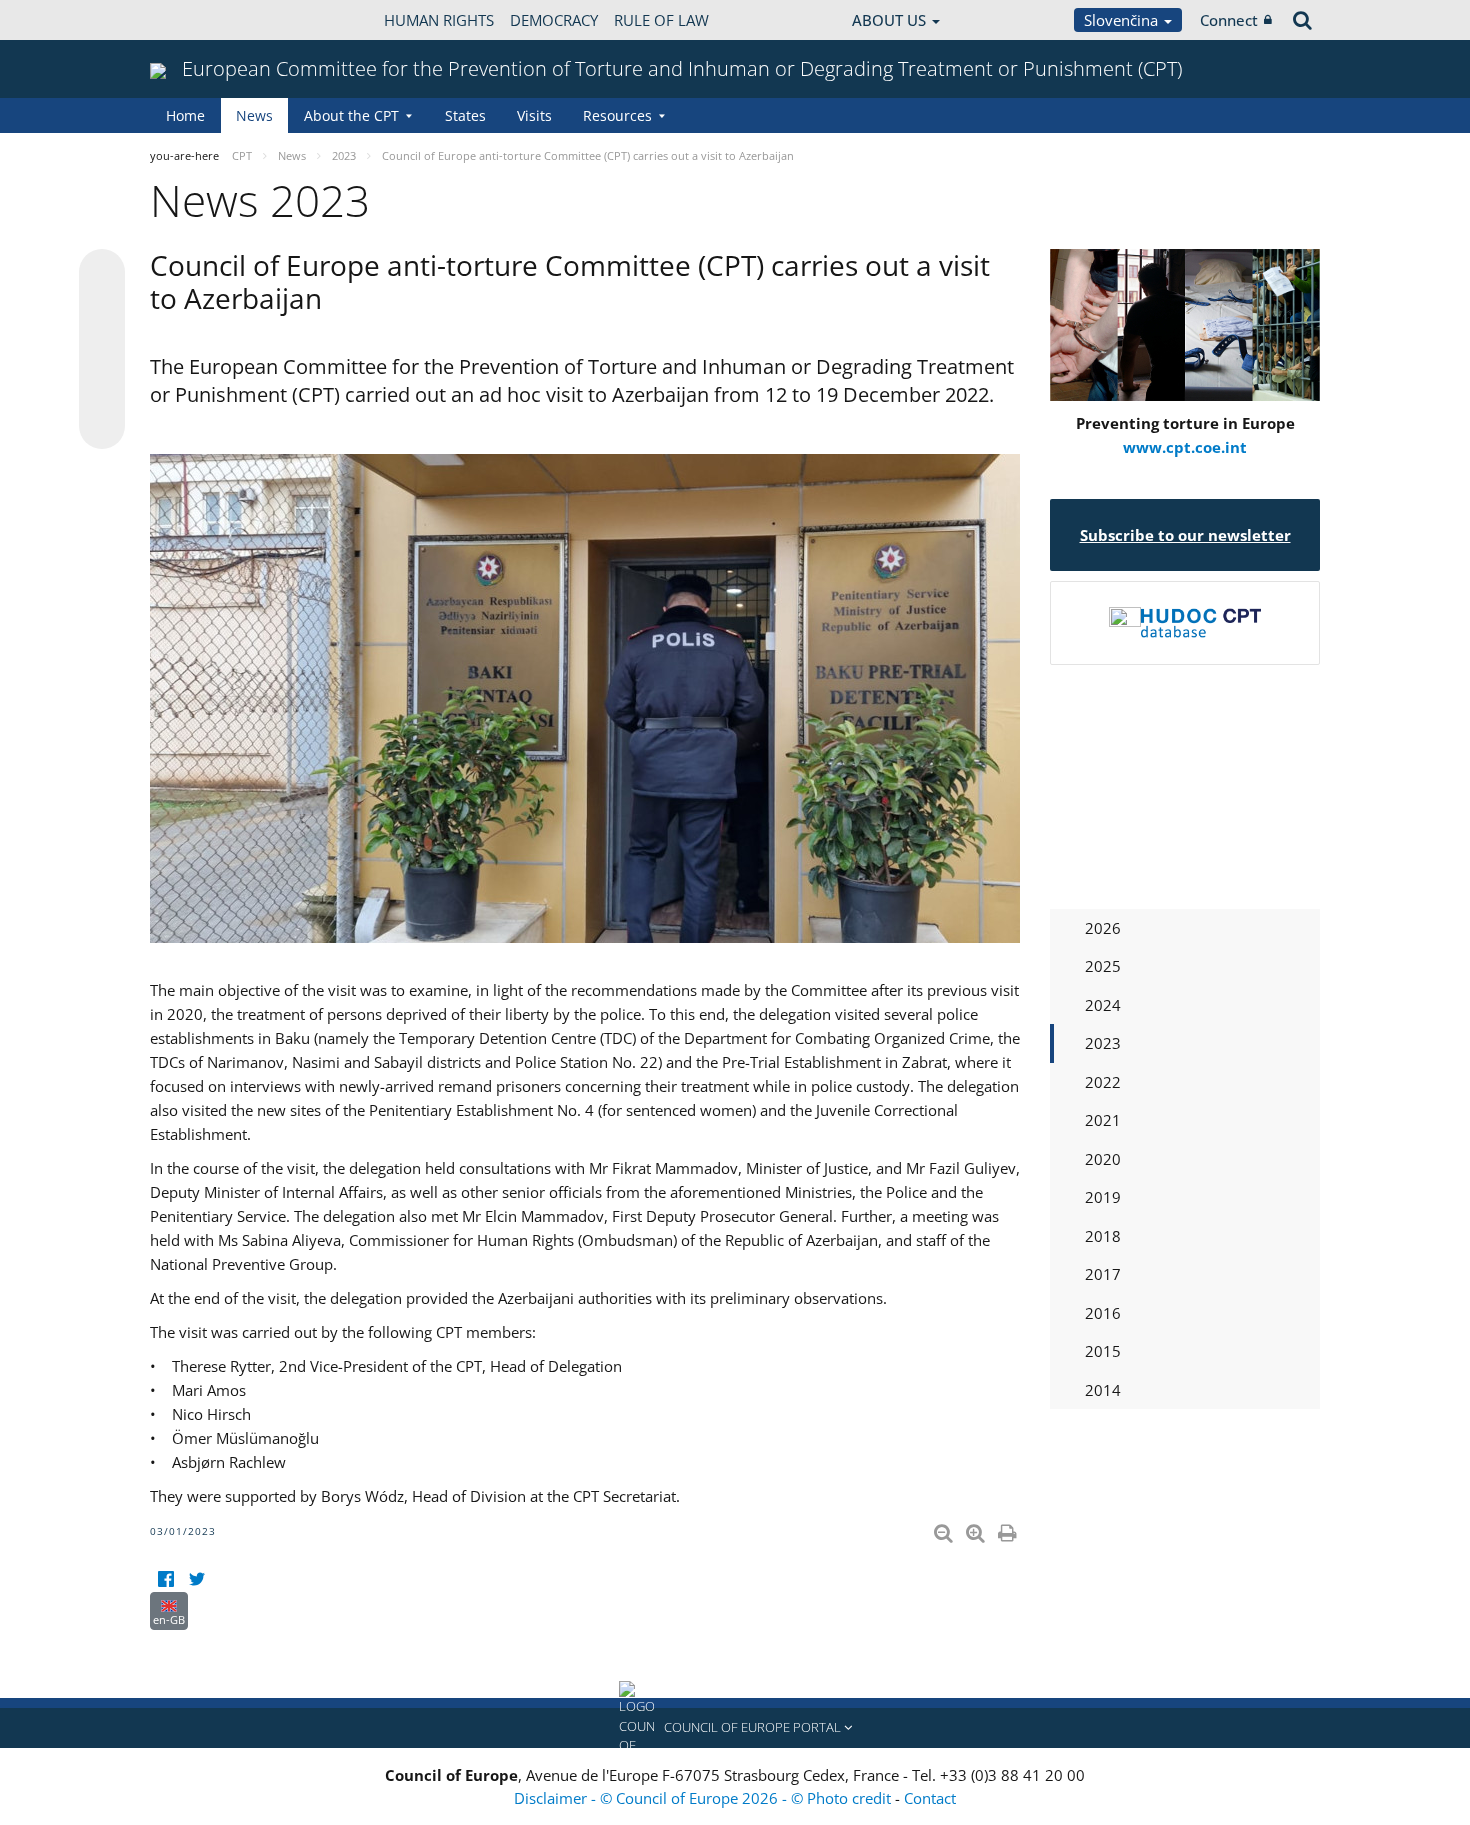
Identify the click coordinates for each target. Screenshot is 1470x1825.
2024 (1103, 1005)
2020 (1103, 1159)
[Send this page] (102, 426)
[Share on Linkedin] (102, 388)
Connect (1229, 20)
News (254, 115)
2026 (1103, 928)
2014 (1103, 1390)
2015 (1103, 1351)
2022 (1103, 1082)
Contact (930, 1798)
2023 (1103, 1043)
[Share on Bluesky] (102, 274)
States (465, 115)
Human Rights (439, 20)
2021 (1103, 1120)
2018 (1103, 1236)
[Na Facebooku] (165, 1579)
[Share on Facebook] (102, 350)
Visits (534, 115)
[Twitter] (196, 1579)
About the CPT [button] (351, 115)
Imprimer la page (1009, 1529)
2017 (1103, 1274)
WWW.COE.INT (200, 20)
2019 (1103, 1197)
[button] (735, 1728)
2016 (1103, 1313)
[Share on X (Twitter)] (102, 312)
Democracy (554, 20)
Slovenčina (1123, 20)
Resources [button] (617, 115)
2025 (1103, 966)
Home (185, 115)
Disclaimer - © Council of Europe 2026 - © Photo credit (704, 1798)
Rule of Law (661, 20)
